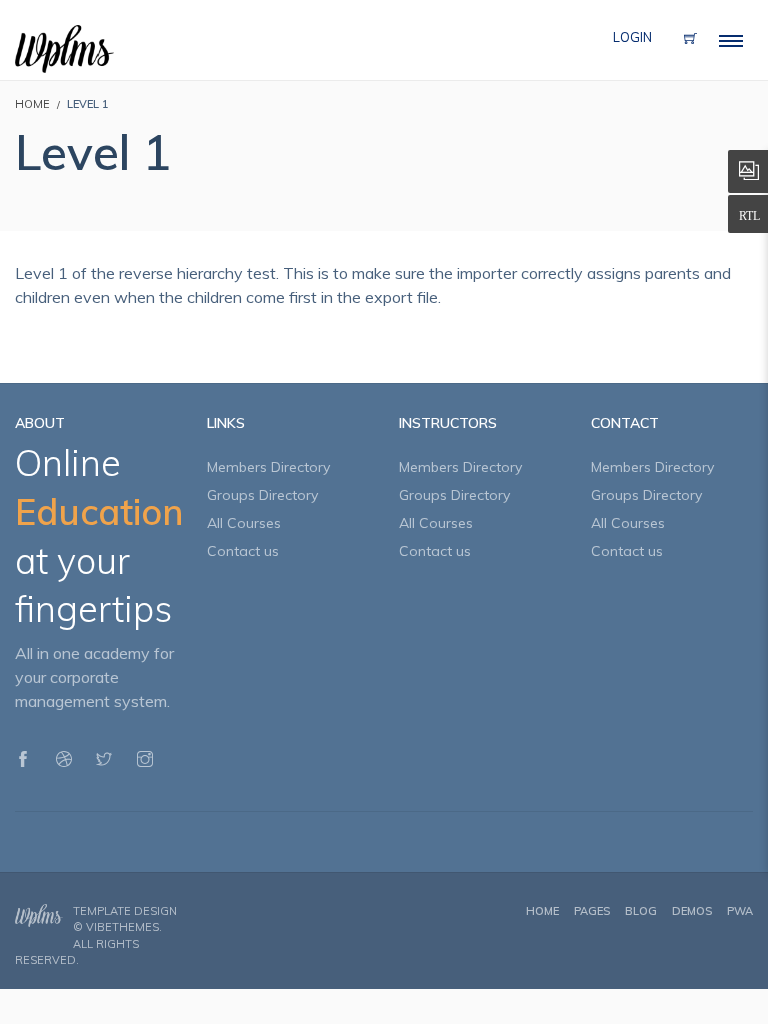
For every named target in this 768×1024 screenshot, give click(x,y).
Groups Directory (262, 495)
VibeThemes (122, 927)
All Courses (244, 523)
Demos (692, 911)
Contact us (243, 551)
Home (542, 911)
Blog (641, 911)
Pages (592, 911)
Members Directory (268, 467)
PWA (740, 911)
